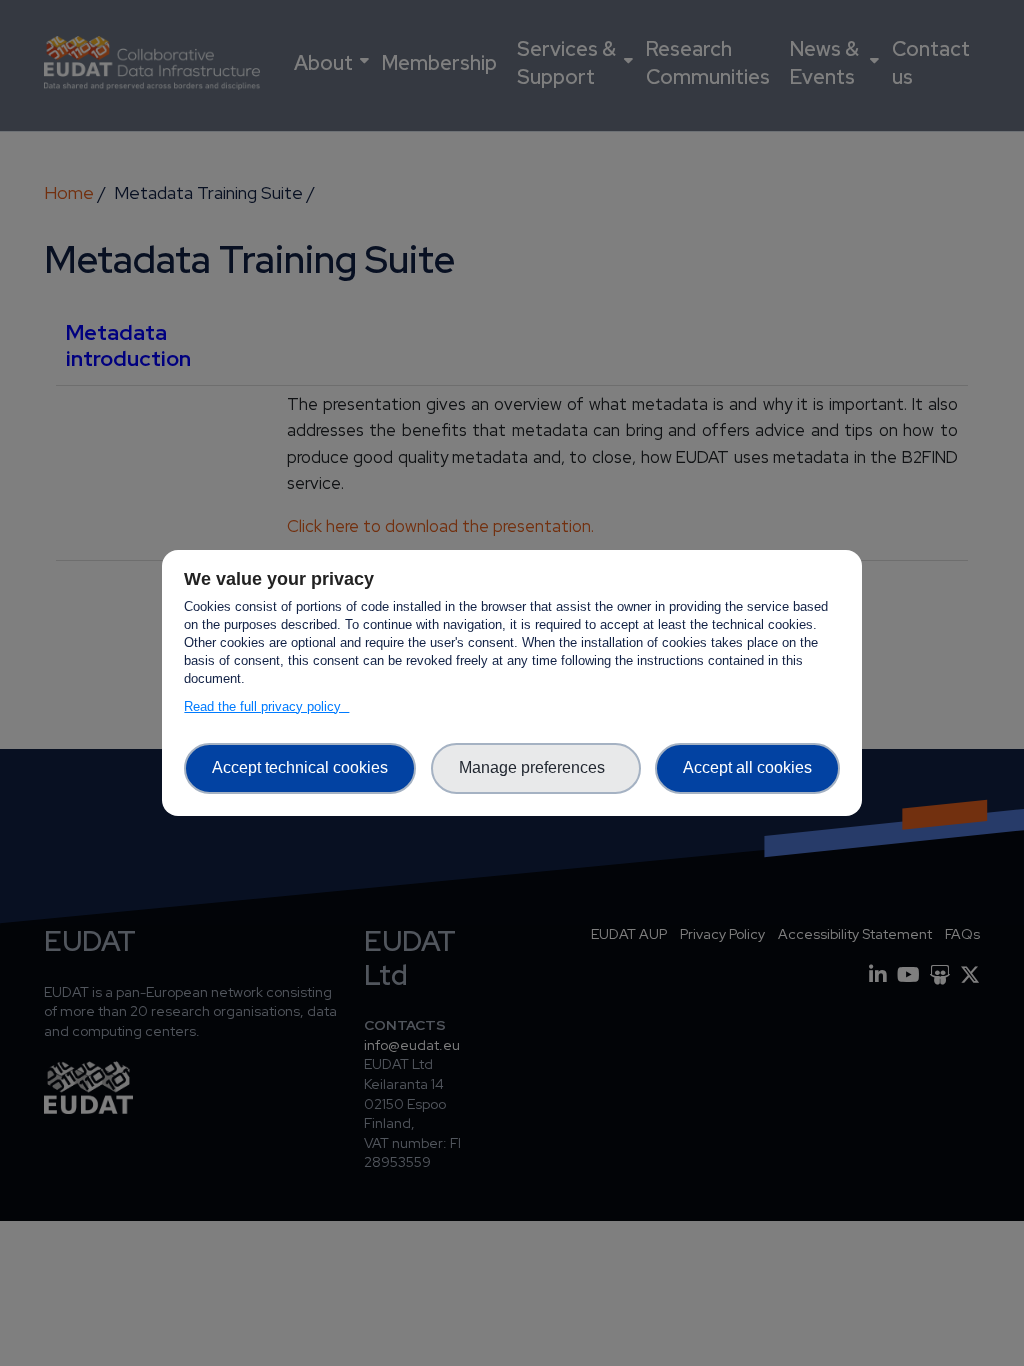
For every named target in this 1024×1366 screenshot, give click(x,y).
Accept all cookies (747, 767)
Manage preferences (536, 767)
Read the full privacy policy (266, 706)
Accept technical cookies (300, 767)
